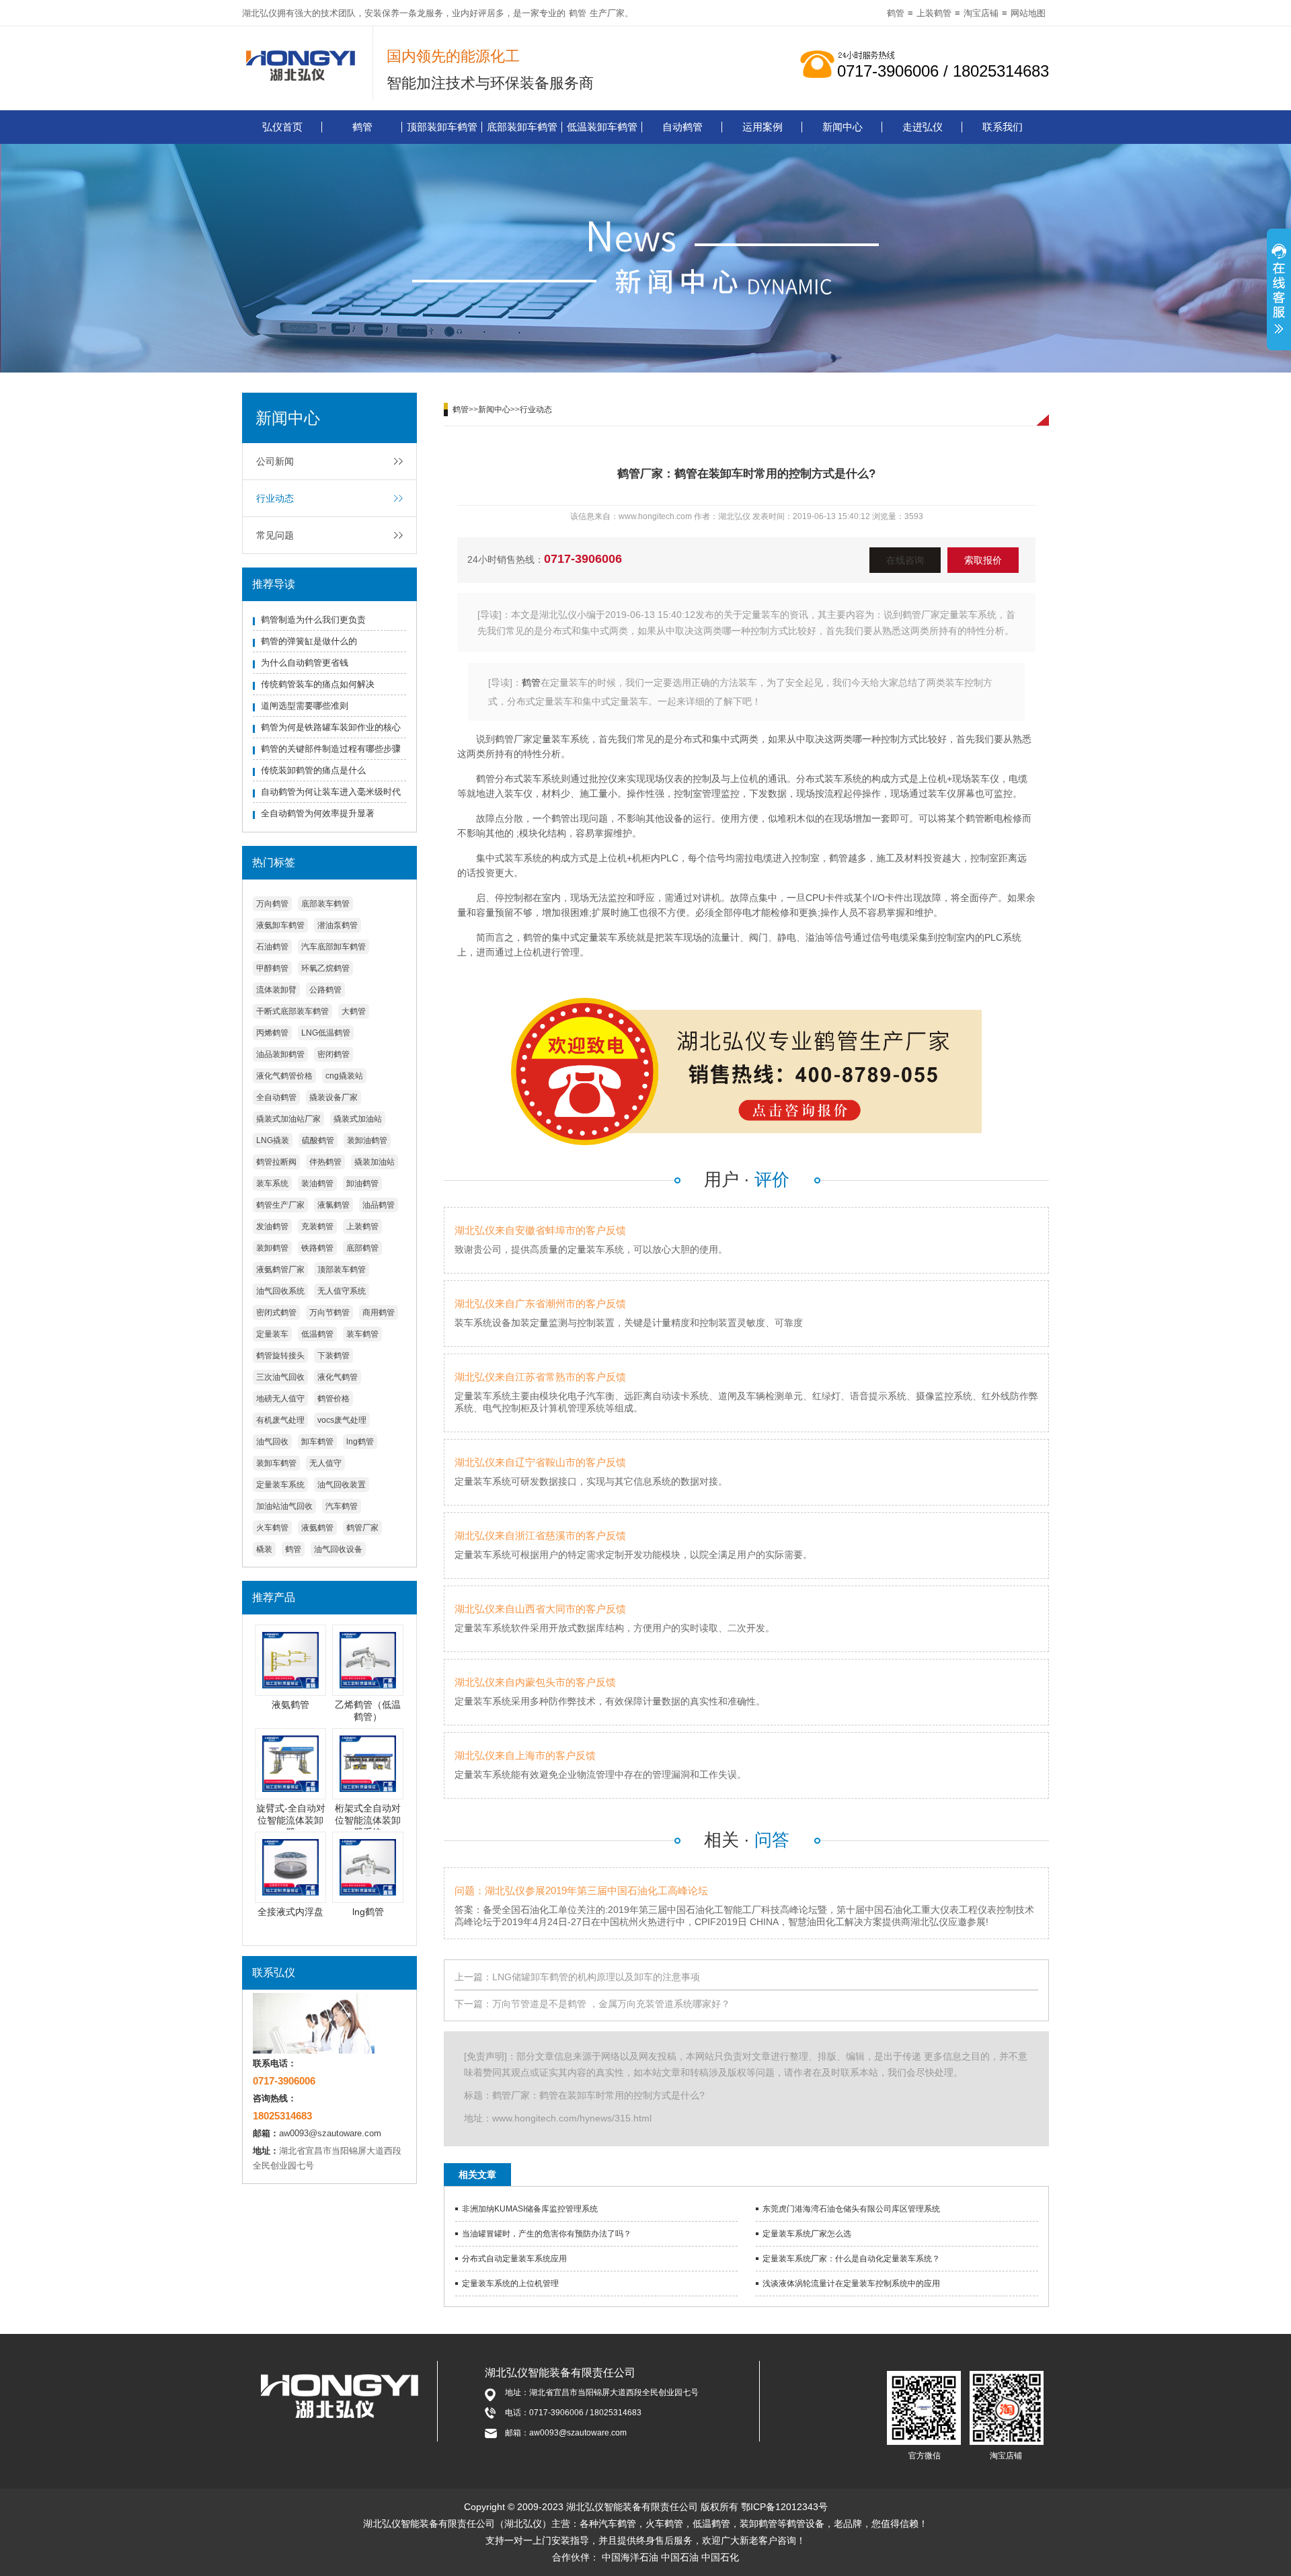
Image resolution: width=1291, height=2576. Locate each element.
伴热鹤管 (325, 1162)
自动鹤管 (682, 127)
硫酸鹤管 (318, 1140)
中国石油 (680, 2557)
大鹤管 (354, 1011)
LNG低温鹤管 (326, 1033)
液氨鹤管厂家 (280, 1270)
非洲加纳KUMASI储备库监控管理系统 (530, 2209)
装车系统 (272, 1183)
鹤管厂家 (362, 1528)
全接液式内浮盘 (290, 1912)
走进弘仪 (923, 127)
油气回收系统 (280, 1291)
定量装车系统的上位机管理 (510, 2284)
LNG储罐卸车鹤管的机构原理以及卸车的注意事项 (596, 1977)
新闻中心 (843, 127)
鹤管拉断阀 (276, 1162)
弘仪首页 (282, 127)
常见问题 (275, 535)
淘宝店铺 (981, 13)
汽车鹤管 (342, 1506)
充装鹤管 (317, 1226)
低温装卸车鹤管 (602, 127)
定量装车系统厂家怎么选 (807, 2234)
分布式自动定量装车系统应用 (514, 2259)
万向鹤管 (272, 904)
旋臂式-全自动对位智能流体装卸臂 (291, 1820)
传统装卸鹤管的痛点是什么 (313, 770)
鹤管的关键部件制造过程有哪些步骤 (331, 749)
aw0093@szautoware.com (330, 2133)
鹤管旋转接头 (280, 1356)
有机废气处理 (280, 1420)
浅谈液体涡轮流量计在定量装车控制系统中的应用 (851, 2284)
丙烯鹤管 (272, 1033)
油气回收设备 (338, 1549)
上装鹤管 (934, 13)
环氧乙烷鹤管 (325, 968)
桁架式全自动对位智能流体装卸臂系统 (368, 1820)
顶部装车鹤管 (342, 1270)
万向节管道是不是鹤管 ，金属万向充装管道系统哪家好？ (611, 2004)
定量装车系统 (280, 1485)
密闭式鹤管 (276, 1313)
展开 (1279, 291)
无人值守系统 (342, 1291)
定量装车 (272, 1334)
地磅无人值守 (280, 1399)
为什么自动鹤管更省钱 (305, 663)
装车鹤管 (362, 1334)
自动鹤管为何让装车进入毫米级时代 (331, 792)
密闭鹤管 (334, 1054)
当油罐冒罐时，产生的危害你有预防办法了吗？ (547, 2234)
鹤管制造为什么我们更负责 (313, 620)
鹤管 (578, 13)
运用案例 (762, 127)
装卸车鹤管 (276, 1463)
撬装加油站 (375, 1162)
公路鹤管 (325, 990)
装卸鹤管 (272, 1248)
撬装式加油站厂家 (288, 1119)
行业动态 (275, 498)
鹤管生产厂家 (280, 1205)
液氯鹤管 (334, 1205)
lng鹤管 (360, 1442)
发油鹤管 (272, 1226)
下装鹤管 (334, 1356)
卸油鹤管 (362, 1183)
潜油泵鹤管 (338, 925)
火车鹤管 (272, 1528)
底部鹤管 (362, 1248)
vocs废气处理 (342, 1420)
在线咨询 (905, 560)
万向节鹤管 (329, 1313)
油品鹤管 (379, 1205)
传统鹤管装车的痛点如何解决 (318, 684)
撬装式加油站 (358, 1119)
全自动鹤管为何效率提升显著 (318, 813)
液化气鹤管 (338, 1377)
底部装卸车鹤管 (522, 127)
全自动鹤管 (276, 1097)
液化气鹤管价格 (284, 1076)
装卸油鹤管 (367, 1140)
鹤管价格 (334, 1399)
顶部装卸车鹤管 (442, 127)
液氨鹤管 (317, 1528)
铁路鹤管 (317, 1248)
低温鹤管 (317, 1334)
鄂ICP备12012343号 (784, 2507)
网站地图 (1028, 13)
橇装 (264, 1549)
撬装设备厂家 (334, 1097)
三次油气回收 (280, 1377)
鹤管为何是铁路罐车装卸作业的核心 (331, 727)
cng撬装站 (344, 1076)
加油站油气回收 (284, 1506)
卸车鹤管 (317, 1442)
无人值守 (325, 1463)
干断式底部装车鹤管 (292, 1011)
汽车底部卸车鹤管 (334, 947)
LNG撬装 (273, 1140)
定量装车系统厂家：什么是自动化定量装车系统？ (851, 2259)
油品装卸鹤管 (280, 1054)
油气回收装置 (342, 1485)
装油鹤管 (317, 1183)
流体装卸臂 (276, 990)
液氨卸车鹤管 (280, 925)
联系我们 (1003, 127)
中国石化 (720, 2557)
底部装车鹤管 (325, 904)
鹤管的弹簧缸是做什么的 (309, 641)
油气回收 (272, 1442)
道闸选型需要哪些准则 (305, 706)
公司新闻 (275, 461)
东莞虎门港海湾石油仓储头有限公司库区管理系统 (851, 2209)
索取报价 (983, 560)
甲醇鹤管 (272, 968)
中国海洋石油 (630, 2557)
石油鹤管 (272, 947)
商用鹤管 (379, 1313)
